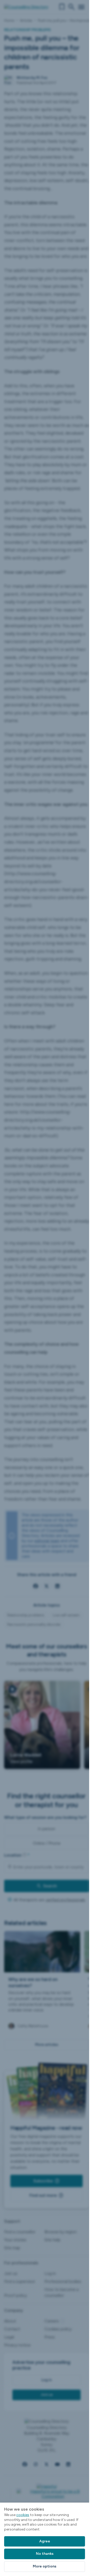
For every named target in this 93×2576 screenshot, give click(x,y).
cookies (23, 2515)
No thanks (45, 2554)
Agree (45, 2541)
